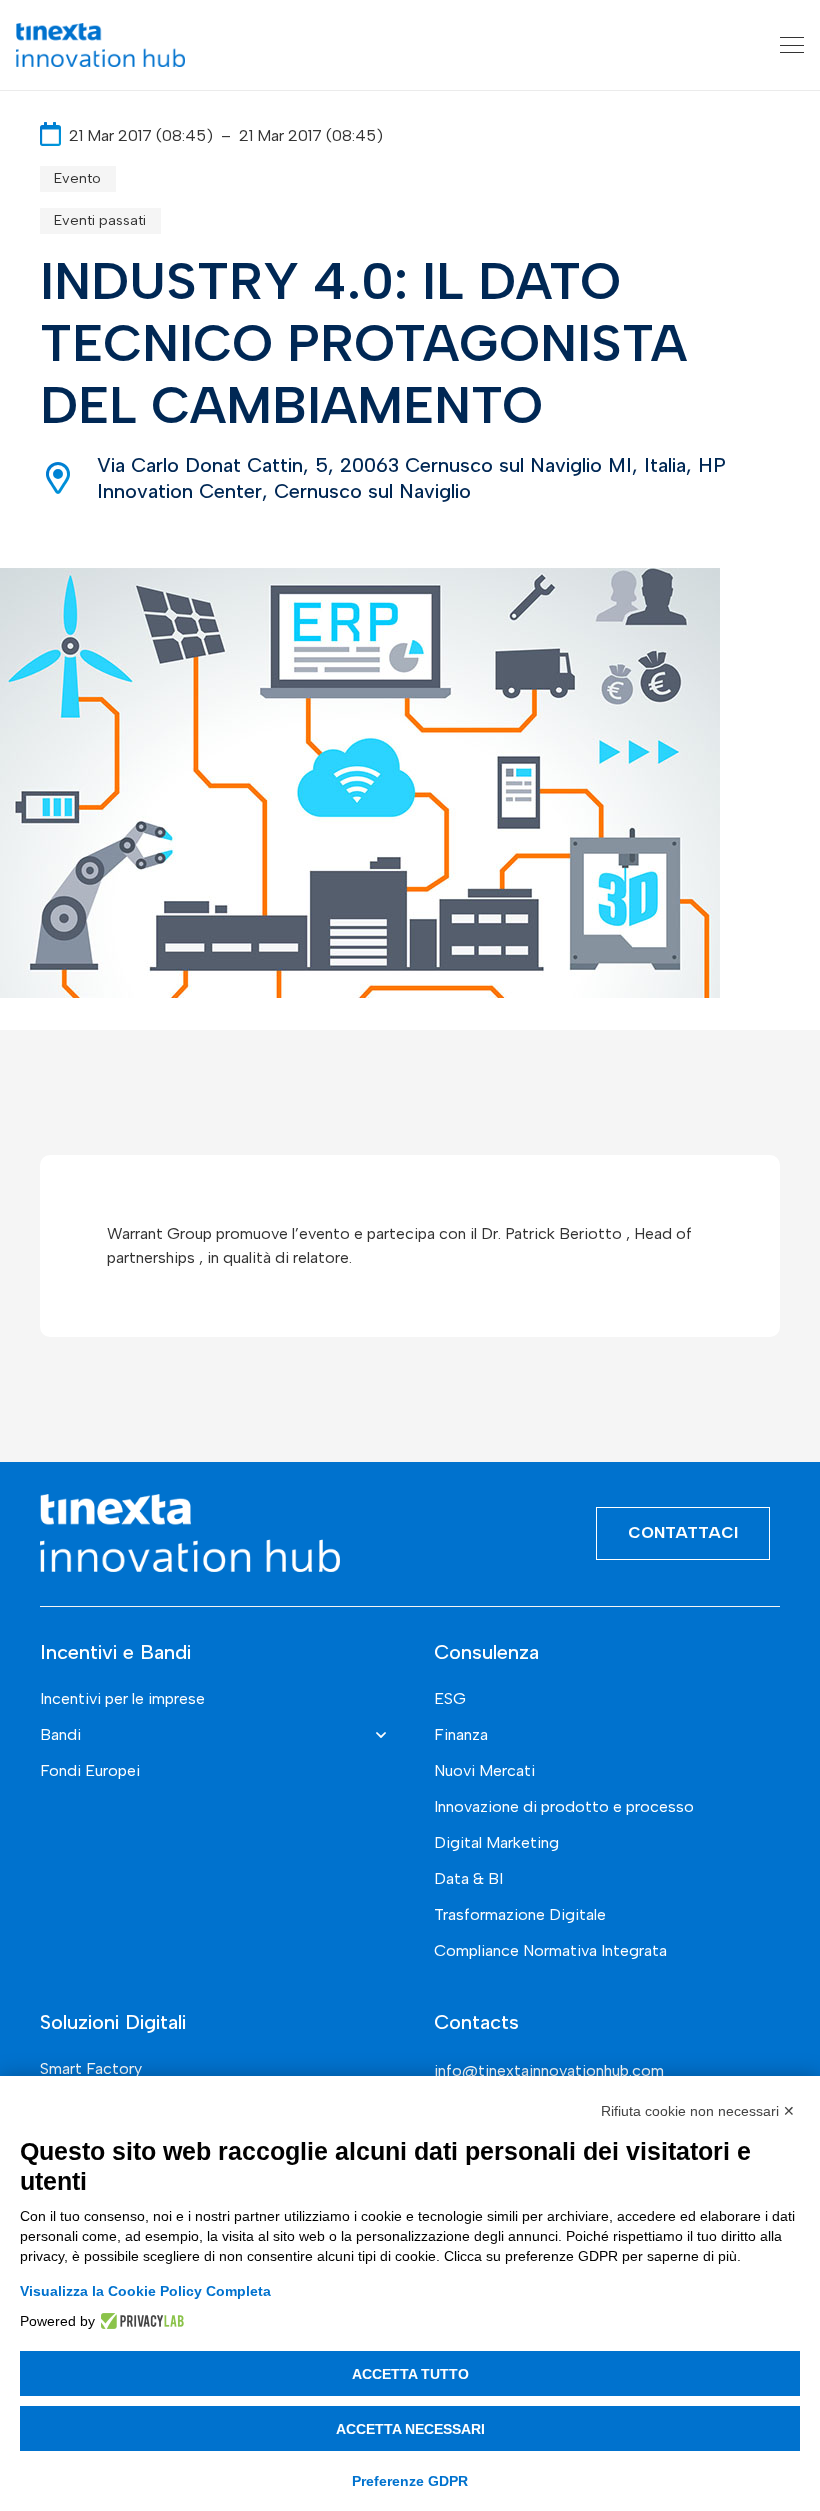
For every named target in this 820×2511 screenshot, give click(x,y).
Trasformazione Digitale (520, 1914)
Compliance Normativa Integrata (550, 1950)
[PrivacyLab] (139, 2321)
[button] (792, 45)
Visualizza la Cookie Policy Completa (145, 2291)
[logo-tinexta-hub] (100, 45)
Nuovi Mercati (484, 1770)
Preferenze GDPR (410, 2481)
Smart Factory (91, 2068)
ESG (450, 1698)
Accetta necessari (410, 2429)
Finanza (461, 1734)
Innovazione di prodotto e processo (564, 1806)
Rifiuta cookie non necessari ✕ (698, 2111)
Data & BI (468, 1878)
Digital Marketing (496, 1842)
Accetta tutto (410, 2374)
